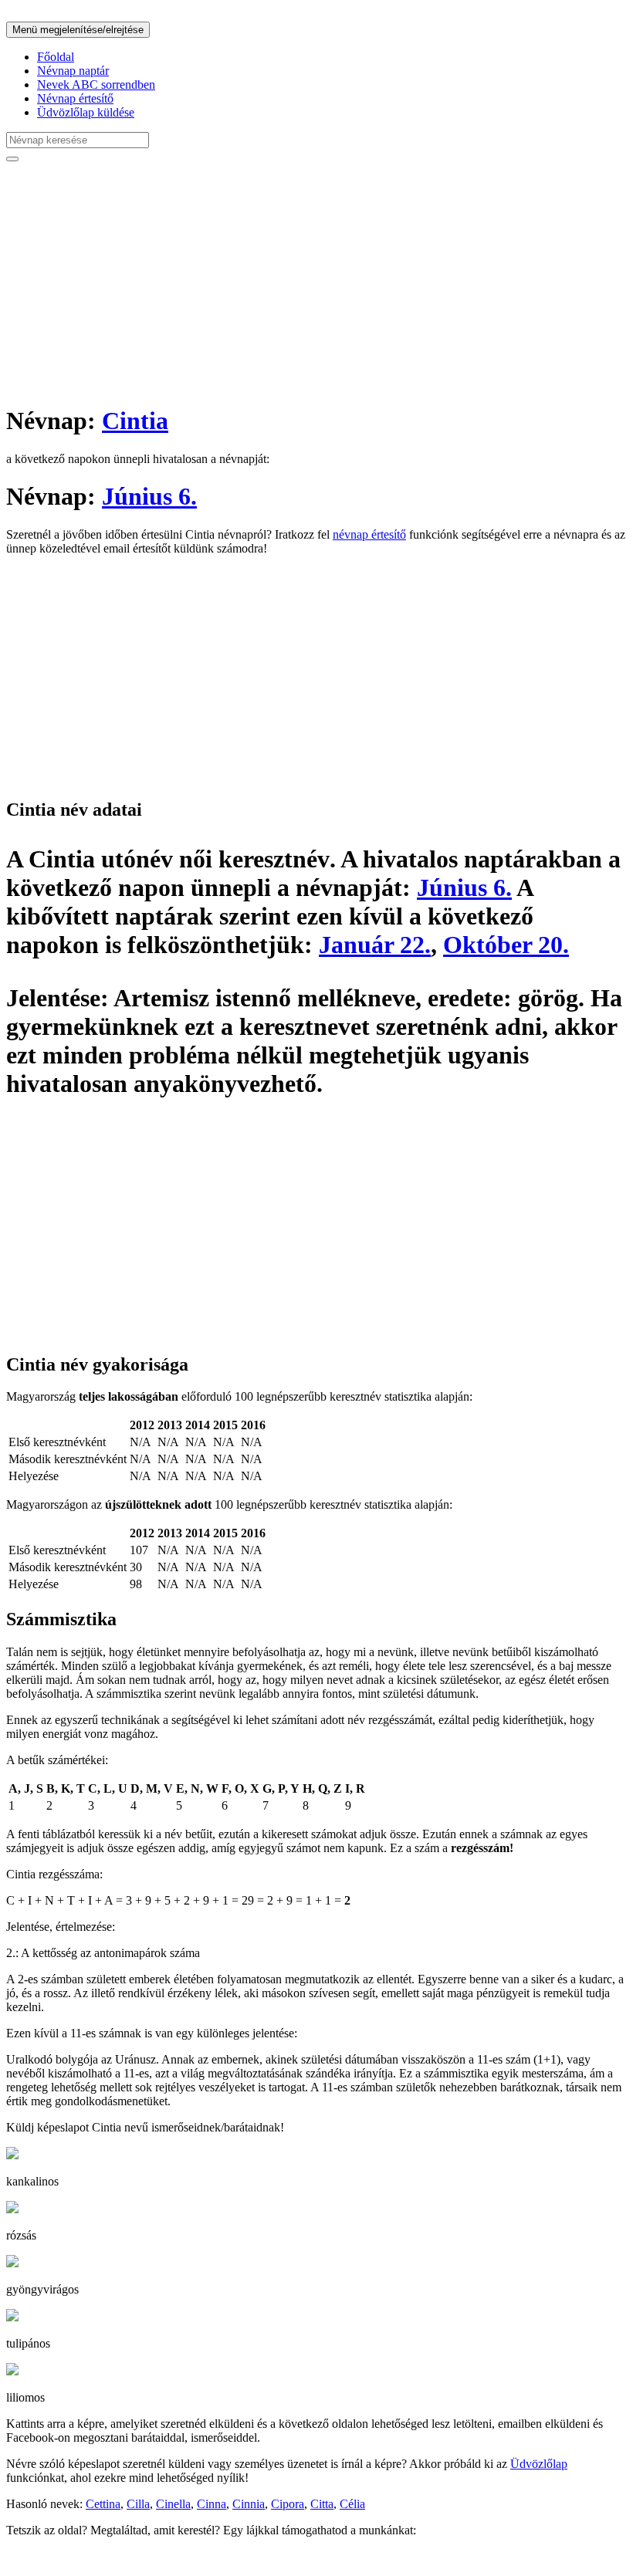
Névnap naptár (73, 71)
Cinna (212, 2504)
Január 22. (375, 945)
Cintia (135, 421)
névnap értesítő (369, 534)
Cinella (173, 2504)
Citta (322, 2504)
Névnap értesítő (75, 98)
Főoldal (56, 57)
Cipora (288, 2504)
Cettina (103, 2504)
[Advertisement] (316, 282)
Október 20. (506, 945)
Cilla (138, 2504)
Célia (352, 2504)
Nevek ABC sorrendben (96, 85)
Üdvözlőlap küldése (86, 112)
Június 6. (149, 496)
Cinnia (249, 2504)
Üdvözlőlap (539, 2464)
